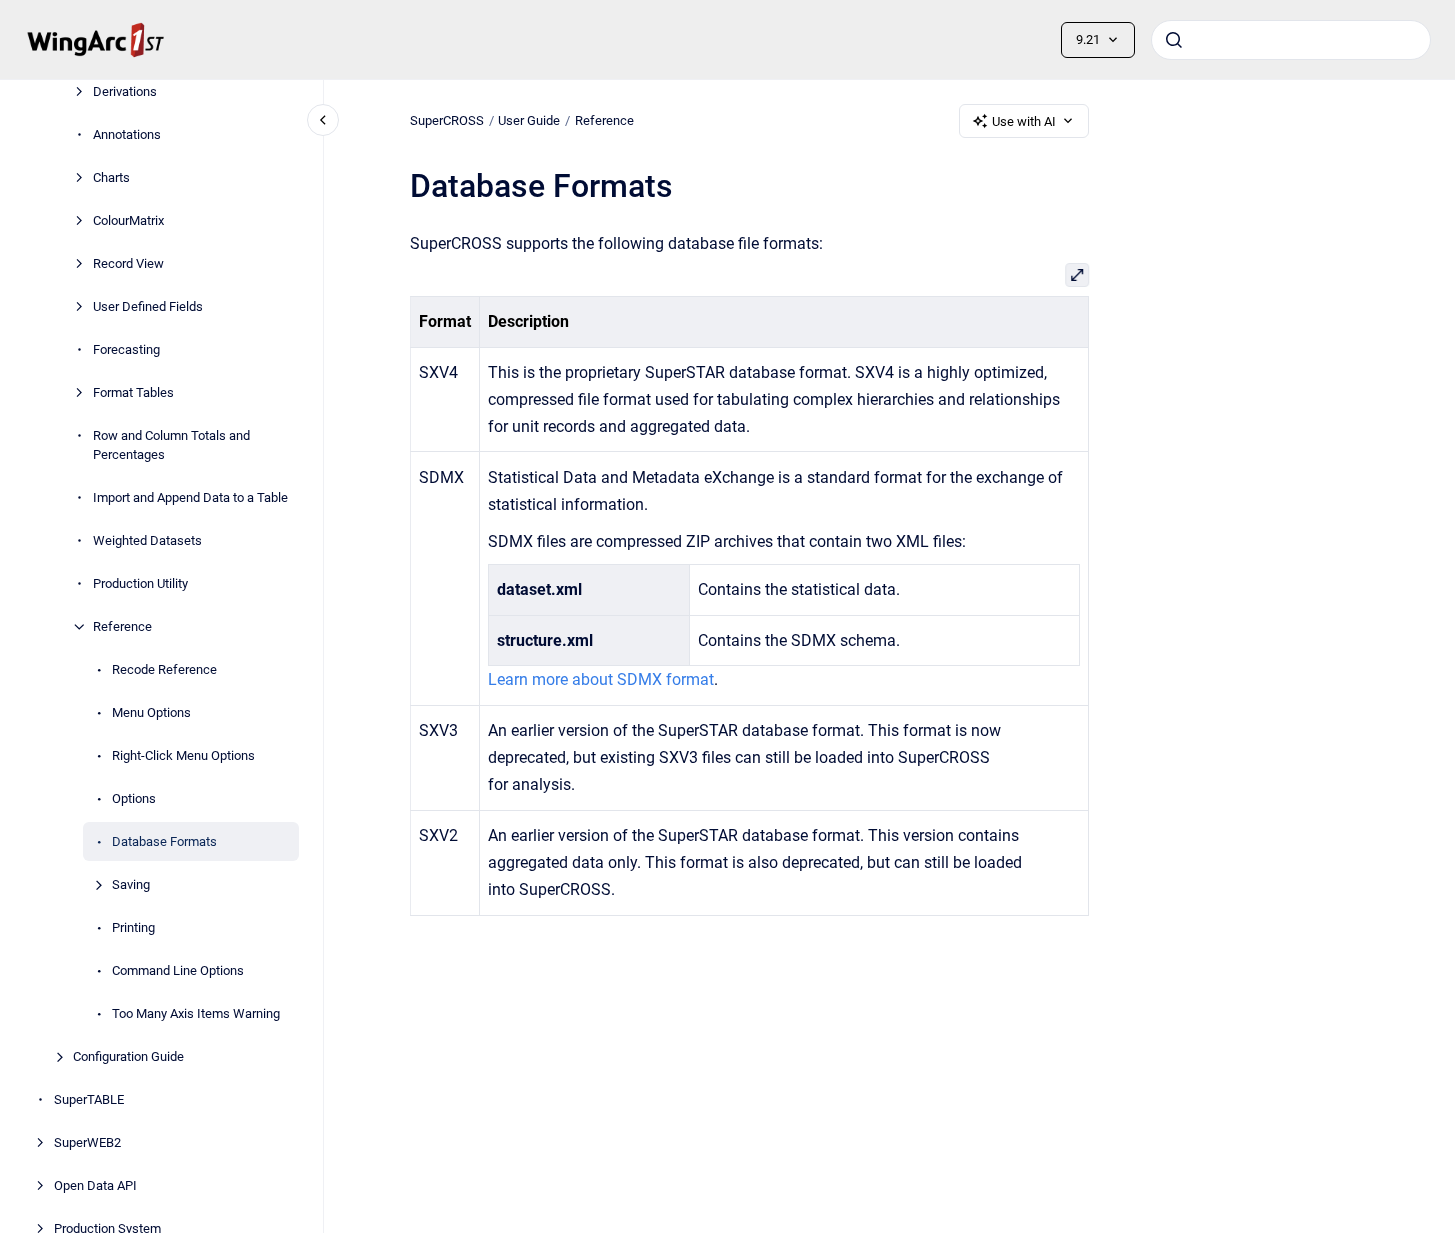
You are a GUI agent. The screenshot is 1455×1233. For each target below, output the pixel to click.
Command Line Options (178, 970)
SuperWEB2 (87, 1142)
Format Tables (133, 392)
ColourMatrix (128, 220)
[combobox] (1291, 40)
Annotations (127, 134)
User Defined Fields (148, 306)
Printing (133, 927)
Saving (131, 884)
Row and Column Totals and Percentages (171, 445)
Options (134, 798)
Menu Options (151, 712)
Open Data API (95, 1185)
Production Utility (140, 583)
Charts (111, 177)
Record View (128, 263)
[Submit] (1174, 40)
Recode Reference (164, 669)
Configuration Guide (128, 1056)
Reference (122, 626)
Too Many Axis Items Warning (196, 1013)
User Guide (529, 120)
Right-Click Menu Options (183, 755)
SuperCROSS (447, 120)
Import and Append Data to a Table (190, 497)
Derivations (125, 91)
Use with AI (1024, 121)
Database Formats (164, 841)
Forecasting (126, 349)
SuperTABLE (89, 1099)
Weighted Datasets (147, 540)
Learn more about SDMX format (601, 679)
